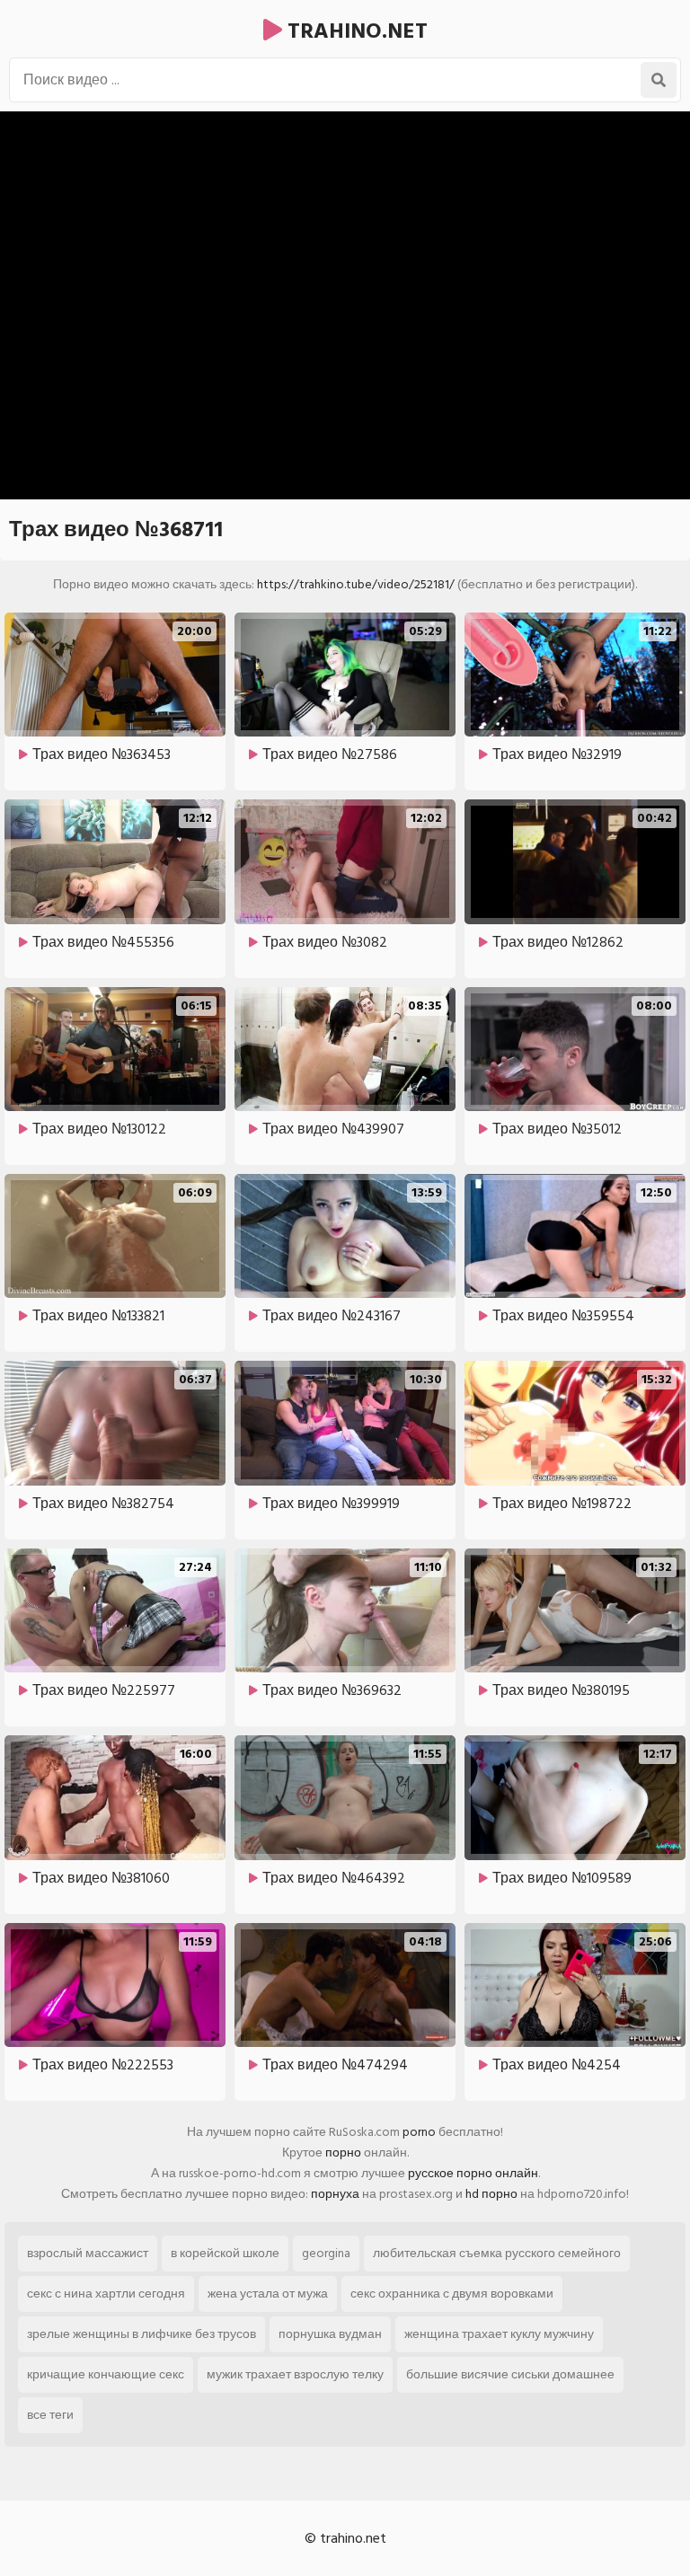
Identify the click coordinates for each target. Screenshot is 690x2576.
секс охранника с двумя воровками (452, 2294)
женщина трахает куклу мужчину (499, 2334)
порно (343, 2153)
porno (419, 2132)
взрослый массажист (88, 2253)
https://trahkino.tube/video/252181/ (356, 584)
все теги (50, 2415)
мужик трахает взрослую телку (295, 2374)
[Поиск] (659, 80)
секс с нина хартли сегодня (106, 2294)
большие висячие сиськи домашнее (510, 2374)
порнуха (335, 2194)
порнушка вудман (330, 2334)
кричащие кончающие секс (106, 2374)
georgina (326, 2253)
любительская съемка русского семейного (497, 2253)
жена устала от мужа (268, 2294)
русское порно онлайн (473, 2173)
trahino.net (355, 31)
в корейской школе (225, 2253)
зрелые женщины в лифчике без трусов (142, 2334)
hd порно (491, 2194)
